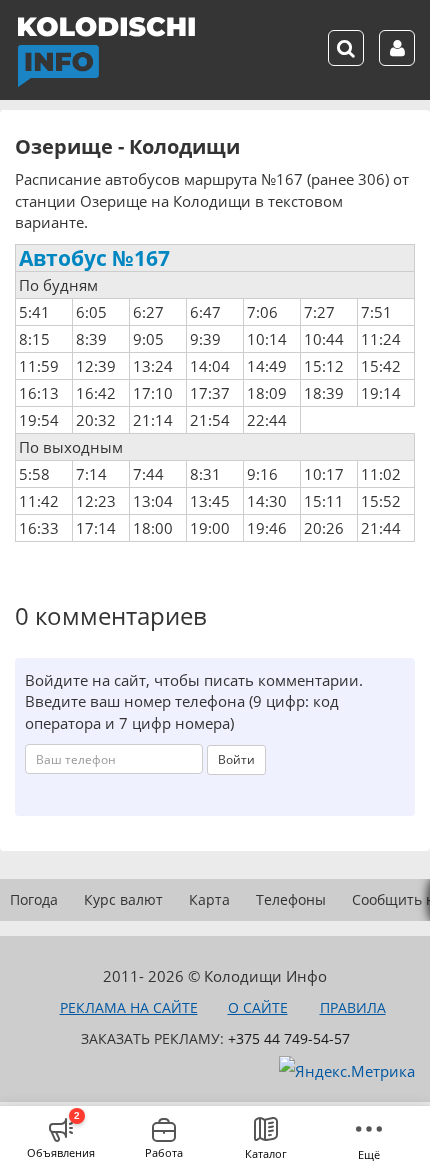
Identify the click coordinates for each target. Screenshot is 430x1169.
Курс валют (123, 899)
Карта (209, 899)
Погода (34, 899)
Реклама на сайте (129, 1007)
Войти (236, 759)
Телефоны (291, 899)
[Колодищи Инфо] (106, 52)
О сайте (258, 1007)
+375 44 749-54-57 (289, 1038)
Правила (353, 1007)
